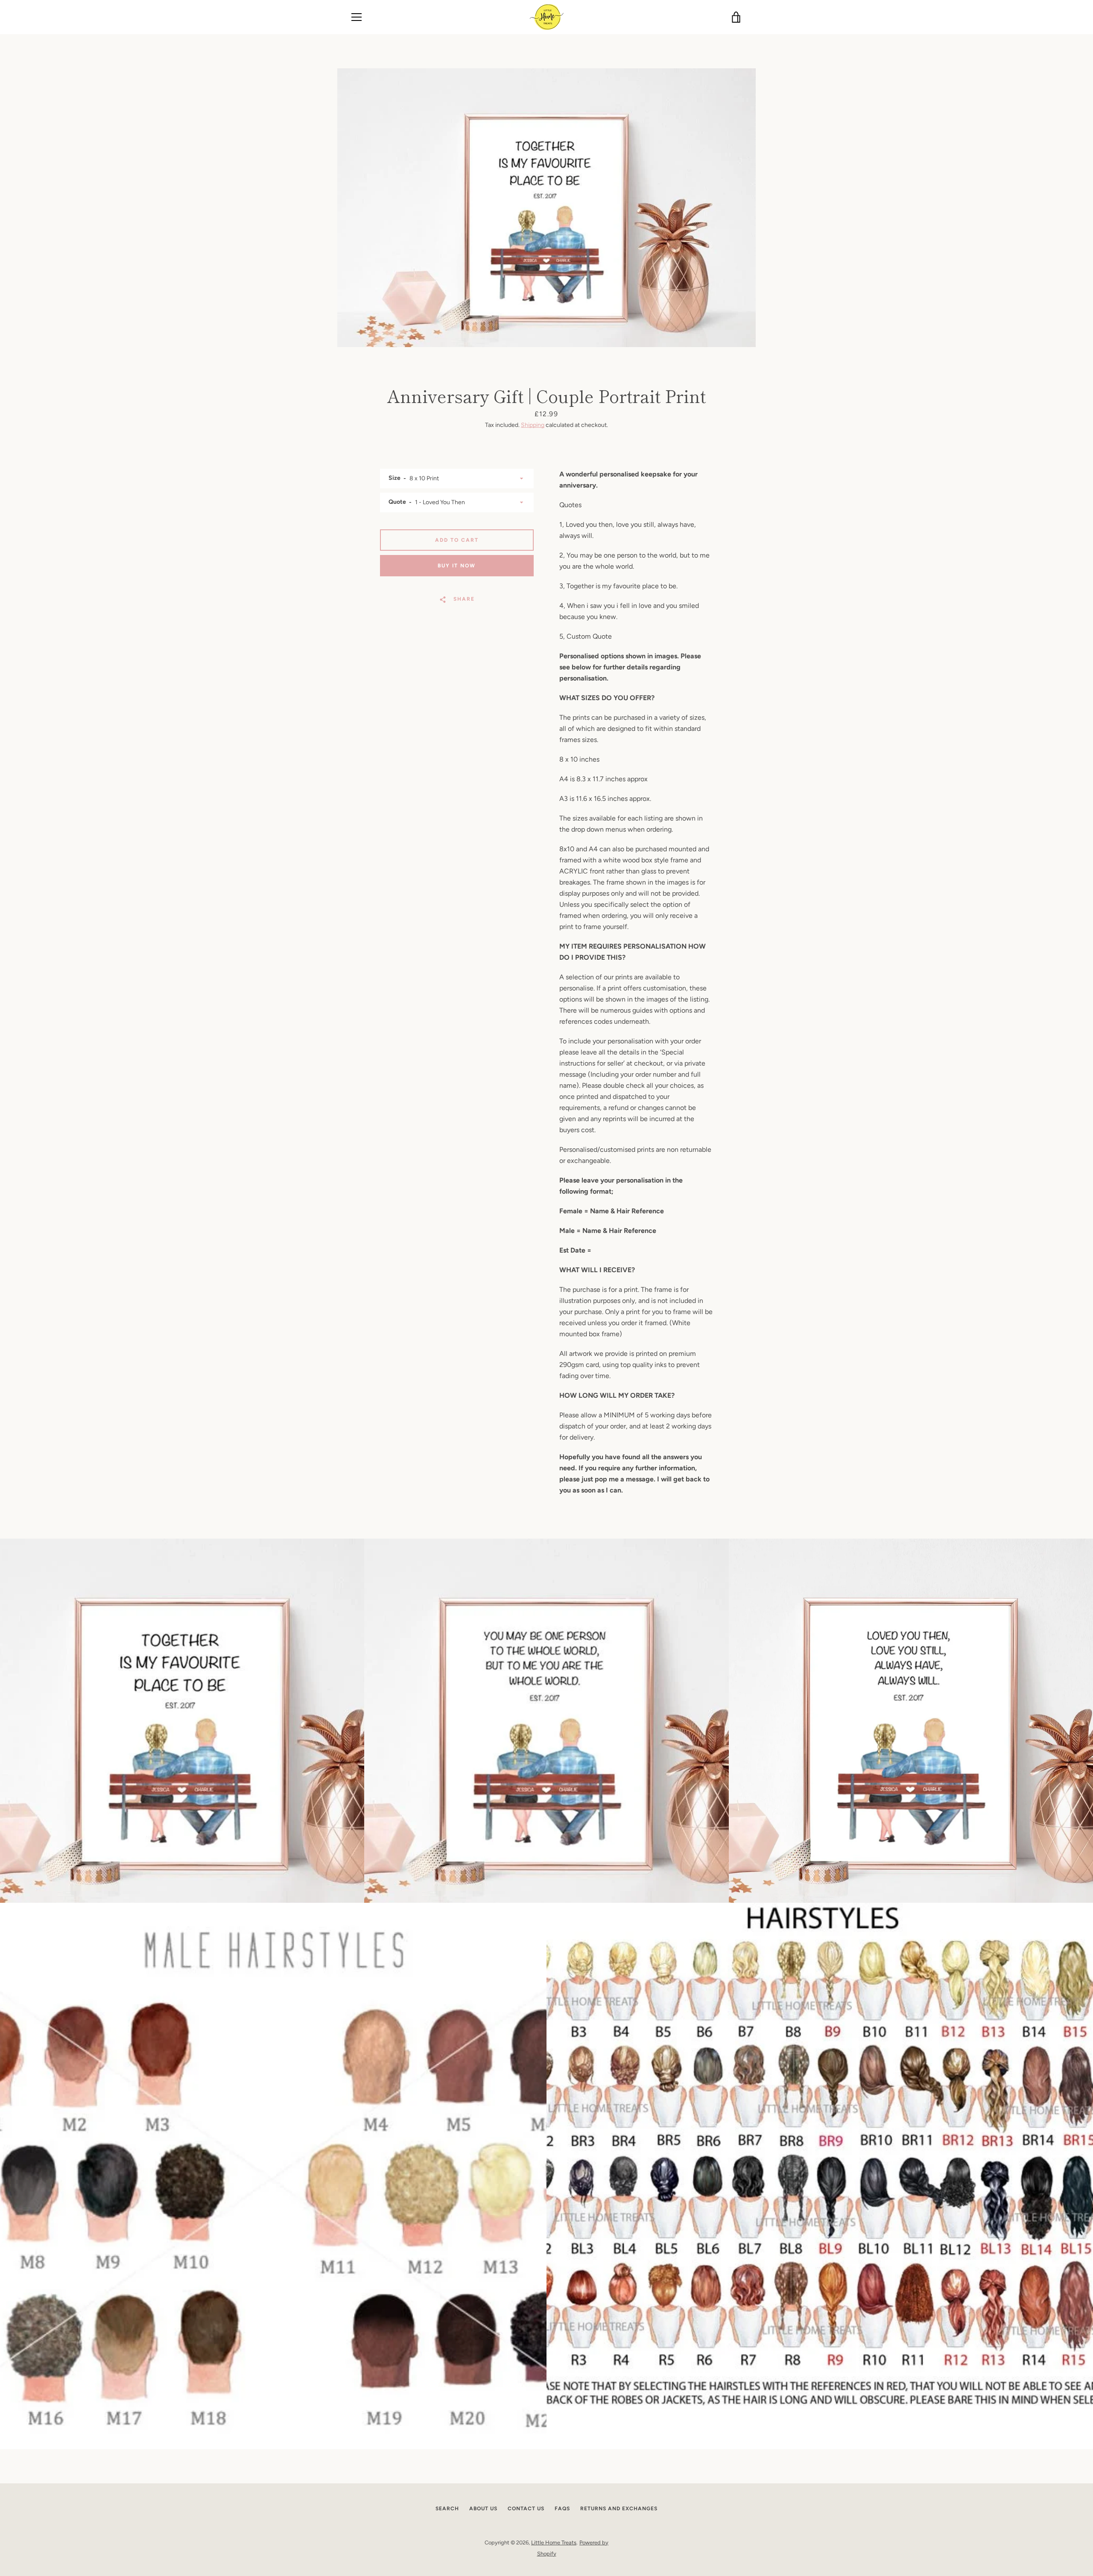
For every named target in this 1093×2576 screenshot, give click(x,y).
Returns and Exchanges (619, 2509)
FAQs (562, 2509)
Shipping (533, 425)
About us (483, 2509)
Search (447, 2509)
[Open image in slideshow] (546, 208)
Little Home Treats (554, 2542)
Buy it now (457, 566)
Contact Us (526, 2509)
